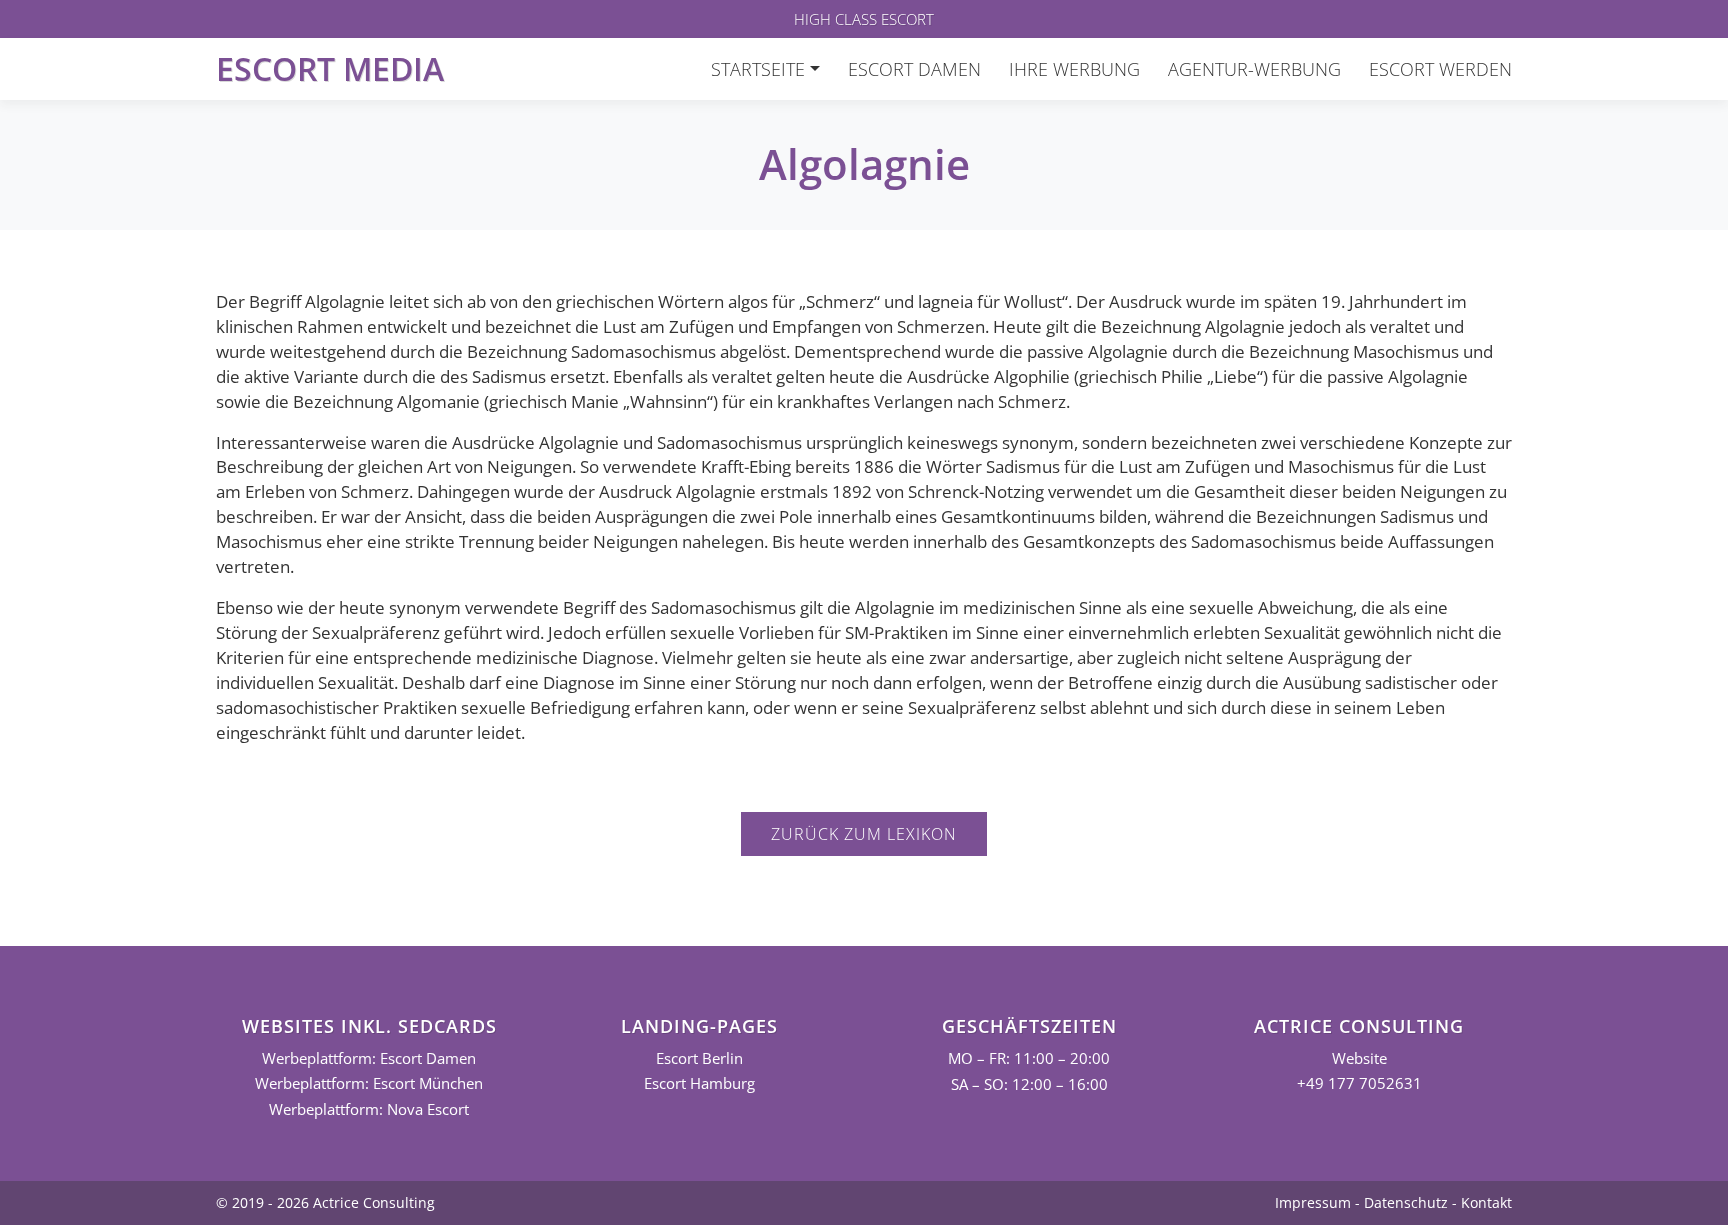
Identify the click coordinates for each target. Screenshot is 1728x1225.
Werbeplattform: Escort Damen (369, 1058)
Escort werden (1440, 69)
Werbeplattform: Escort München (369, 1083)
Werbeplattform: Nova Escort (369, 1109)
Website (1359, 1058)
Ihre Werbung (1074, 69)
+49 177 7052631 (1359, 1083)
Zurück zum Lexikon (864, 834)
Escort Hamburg (699, 1083)
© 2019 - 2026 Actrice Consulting (325, 1202)
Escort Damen (914, 69)
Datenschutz (1406, 1202)
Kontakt (1486, 1202)
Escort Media (330, 68)
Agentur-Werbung (1254, 69)
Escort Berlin (699, 1058)
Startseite (758, 69)
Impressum (1313, 1202)
